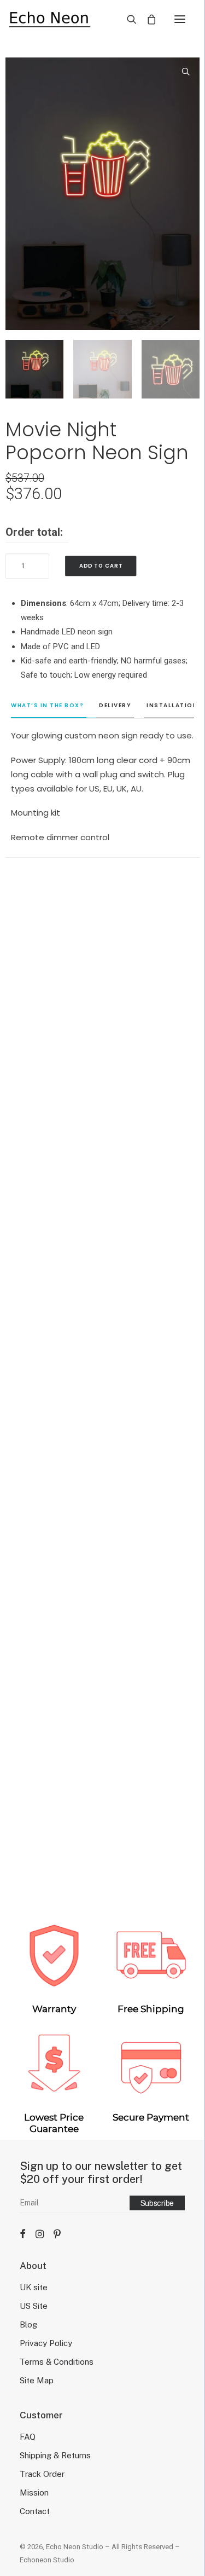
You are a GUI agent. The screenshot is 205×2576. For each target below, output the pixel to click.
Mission (34, 2493)
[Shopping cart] (147, 19)
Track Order (42, 2474)
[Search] (127, 19)
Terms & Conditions (57, 2362)
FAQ (28, 2437)
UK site (34, 2287)
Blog (28, 2324)
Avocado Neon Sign (102, 1862)
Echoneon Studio (47, 2560)
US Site (34, 2306)
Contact (35, 2511)
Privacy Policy (46, 2343)
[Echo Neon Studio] (49, 19)
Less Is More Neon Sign (102, 1368)
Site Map (37, 2380)
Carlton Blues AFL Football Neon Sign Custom (103, 1615)
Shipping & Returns (55, 2455)
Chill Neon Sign (103, 1120)
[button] (180, 19)
